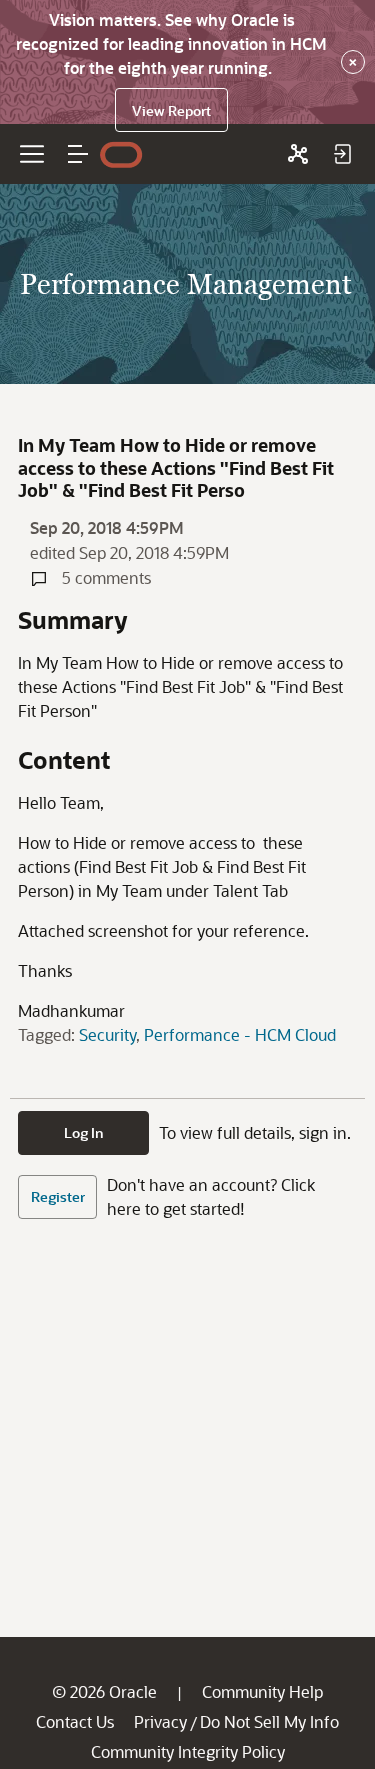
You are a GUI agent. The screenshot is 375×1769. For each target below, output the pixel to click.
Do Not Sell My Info (269, 1721)
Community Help (262, 1691)
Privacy (160, 1721)
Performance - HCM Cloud (240, 1034)
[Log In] (342, 154)
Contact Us (75, 1721)
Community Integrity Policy (188, 1751)
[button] (78, 154)
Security (107, 1034)
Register (58, 1196)
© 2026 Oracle (104, 1691)
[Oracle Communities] (298, 154)
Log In (84, 1132)
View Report (171, 110)
